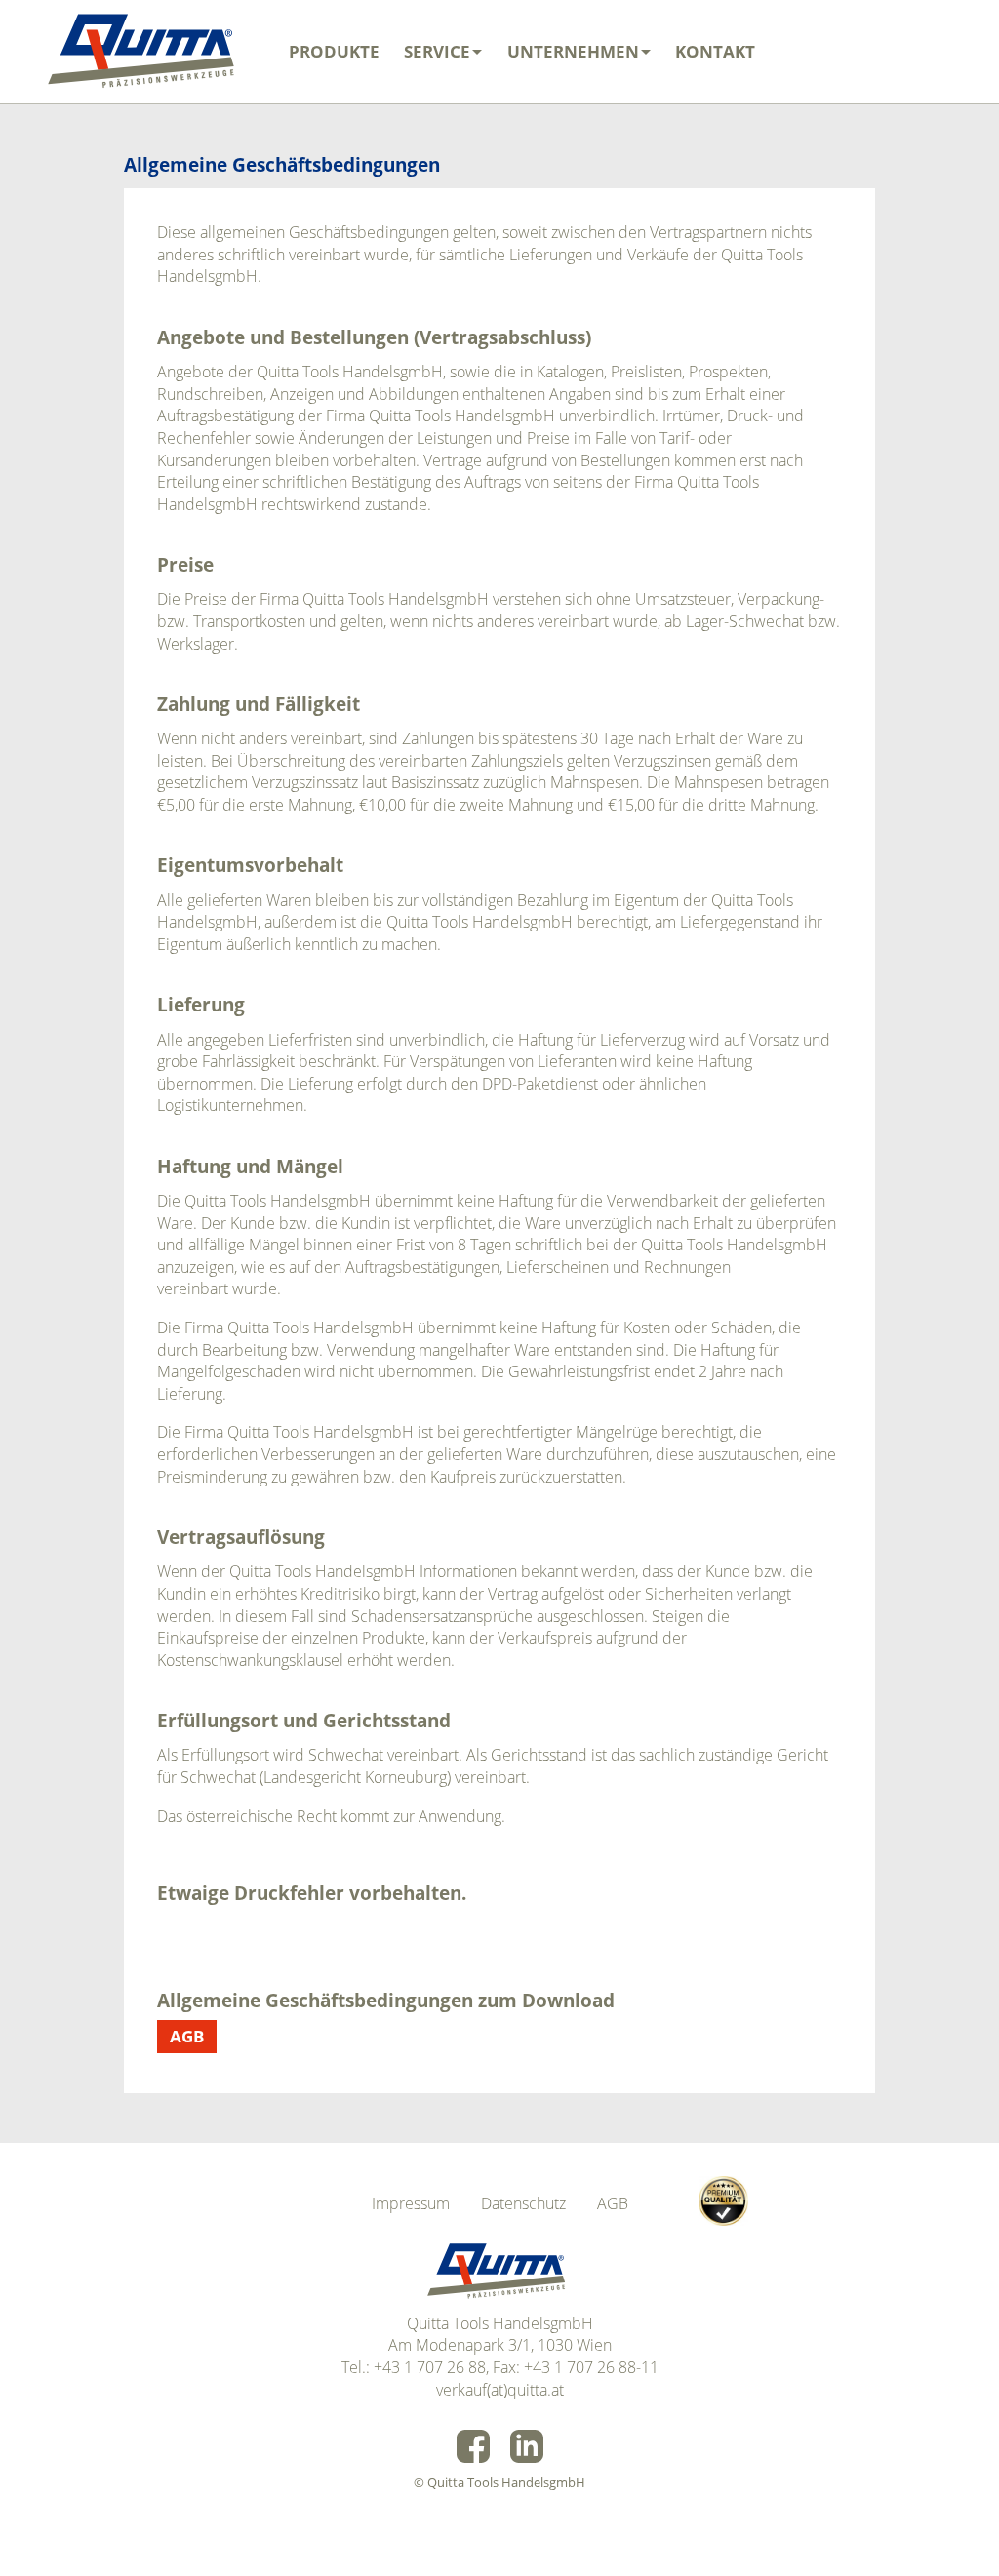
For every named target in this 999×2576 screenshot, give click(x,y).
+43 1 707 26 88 (430, 2367)
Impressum (411, 2203)
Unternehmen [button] (573, 51)
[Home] (145, 52)
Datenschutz (523, 2203)
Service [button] (437, 51)
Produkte (334, 51)
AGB (187, 2036)
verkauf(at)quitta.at (500, 2390)
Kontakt (715, 51)
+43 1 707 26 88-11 (591, 2367)
